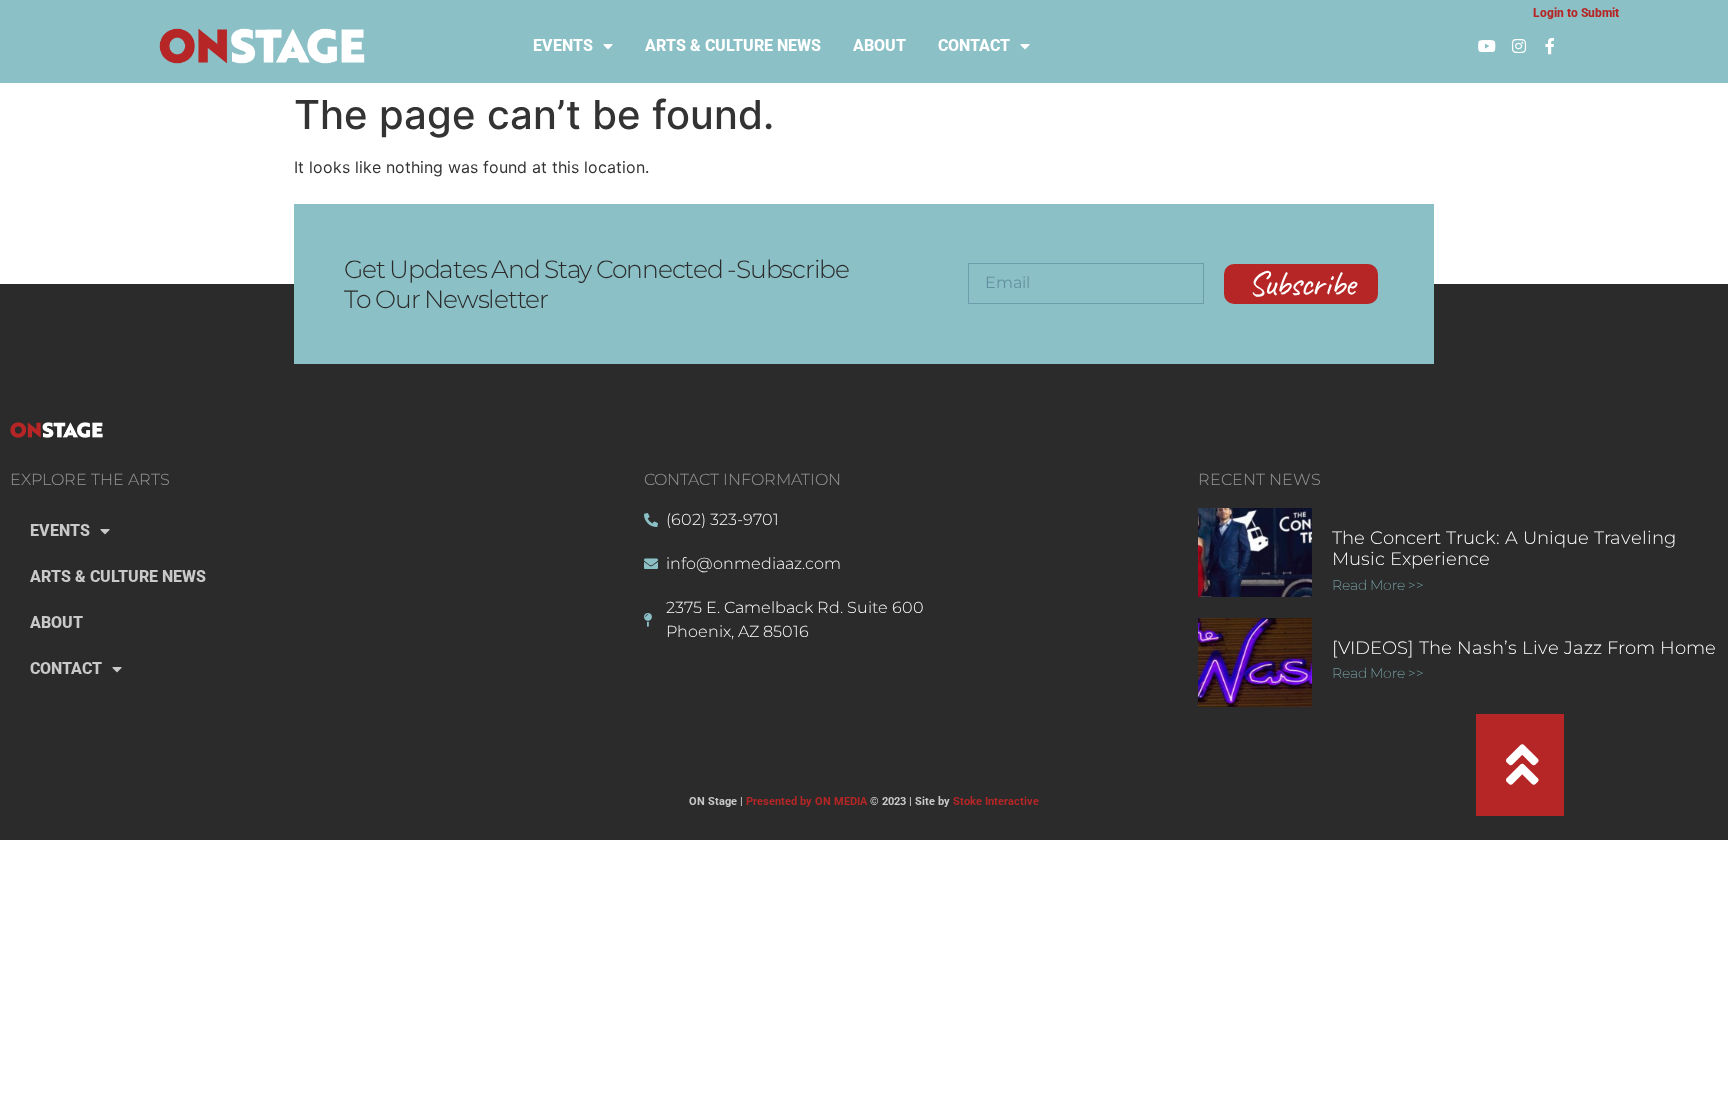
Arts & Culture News (733, 45)
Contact (974, 45)
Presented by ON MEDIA (806, 801)
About (879, 45)
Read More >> (1378, 585)
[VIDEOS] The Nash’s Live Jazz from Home (1524, 648)
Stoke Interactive (996, 801)
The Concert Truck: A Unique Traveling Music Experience (1504, 549)
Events (563, 45)
